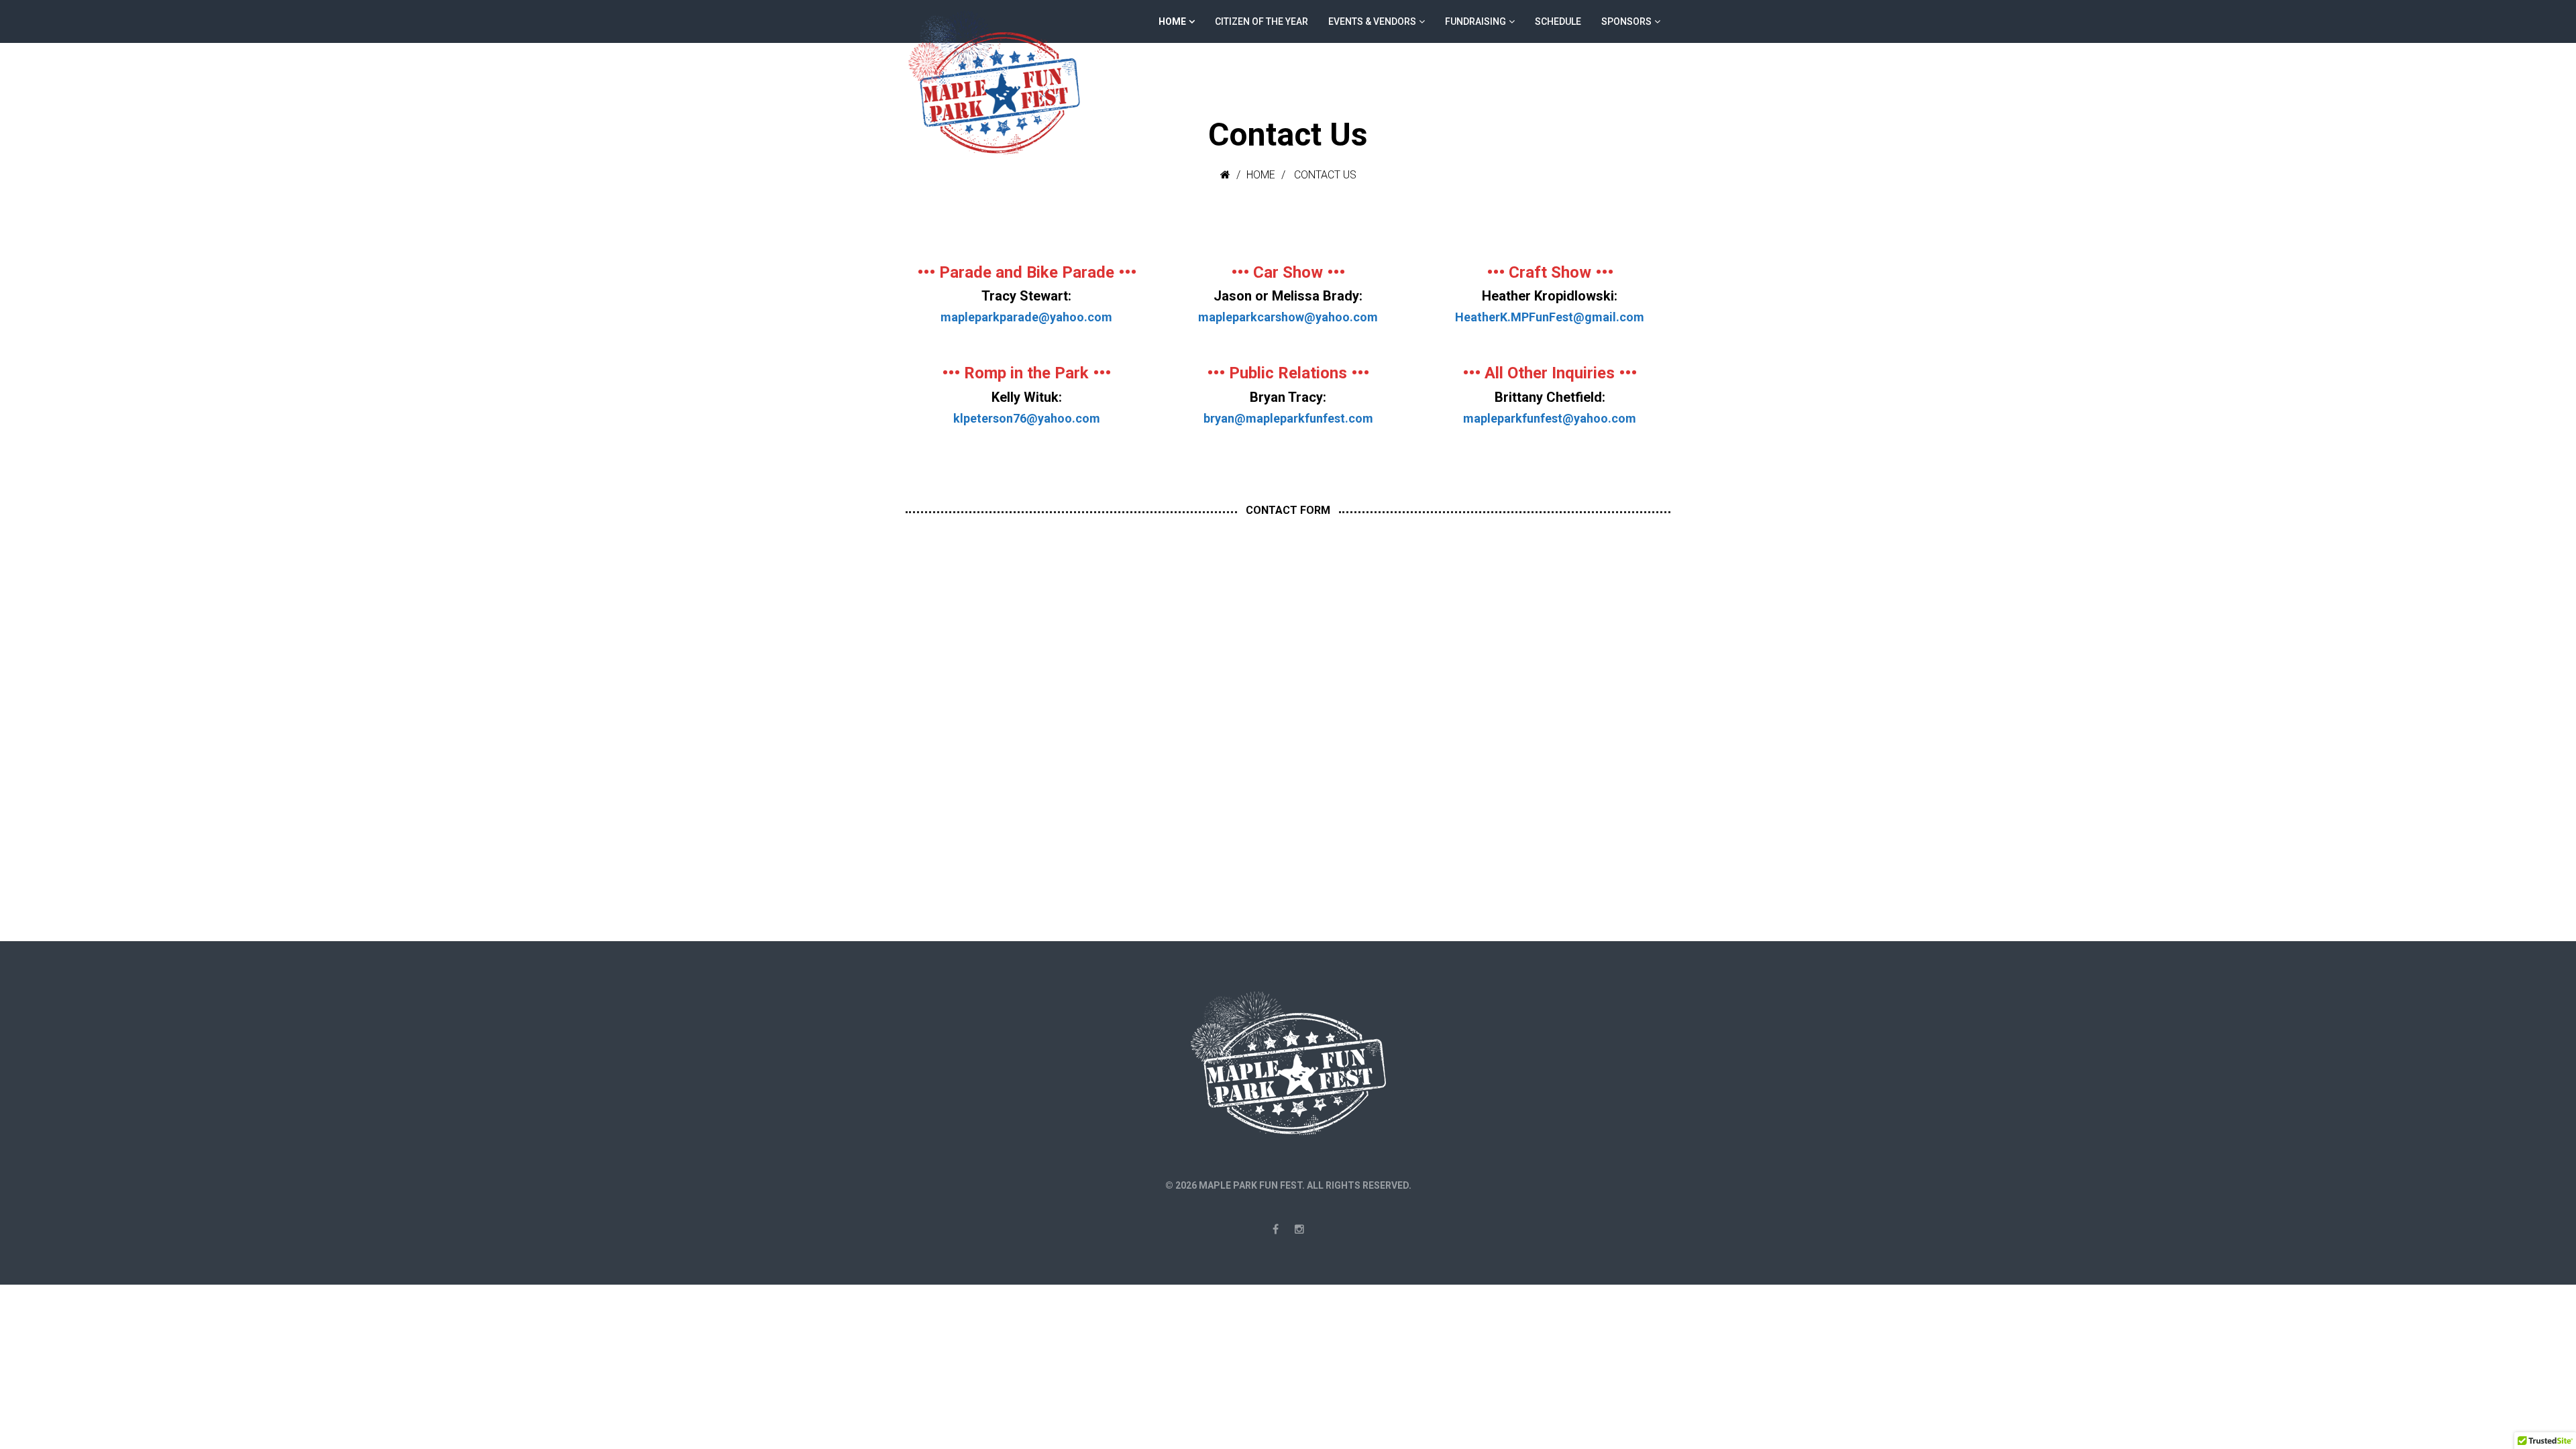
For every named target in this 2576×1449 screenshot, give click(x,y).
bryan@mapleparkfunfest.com (1288, 418)
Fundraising (1475, 21)
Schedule (1558, 21)
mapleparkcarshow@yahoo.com (1288, 317)
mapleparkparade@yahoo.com (1026, 317)
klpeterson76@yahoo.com (1027, 418)
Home (1172, 21)
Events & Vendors (1372, 21)
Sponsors (1626, 21)
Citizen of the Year (1262, 21)
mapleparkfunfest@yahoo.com (1550, 418)
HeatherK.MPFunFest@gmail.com (1550, 317)
